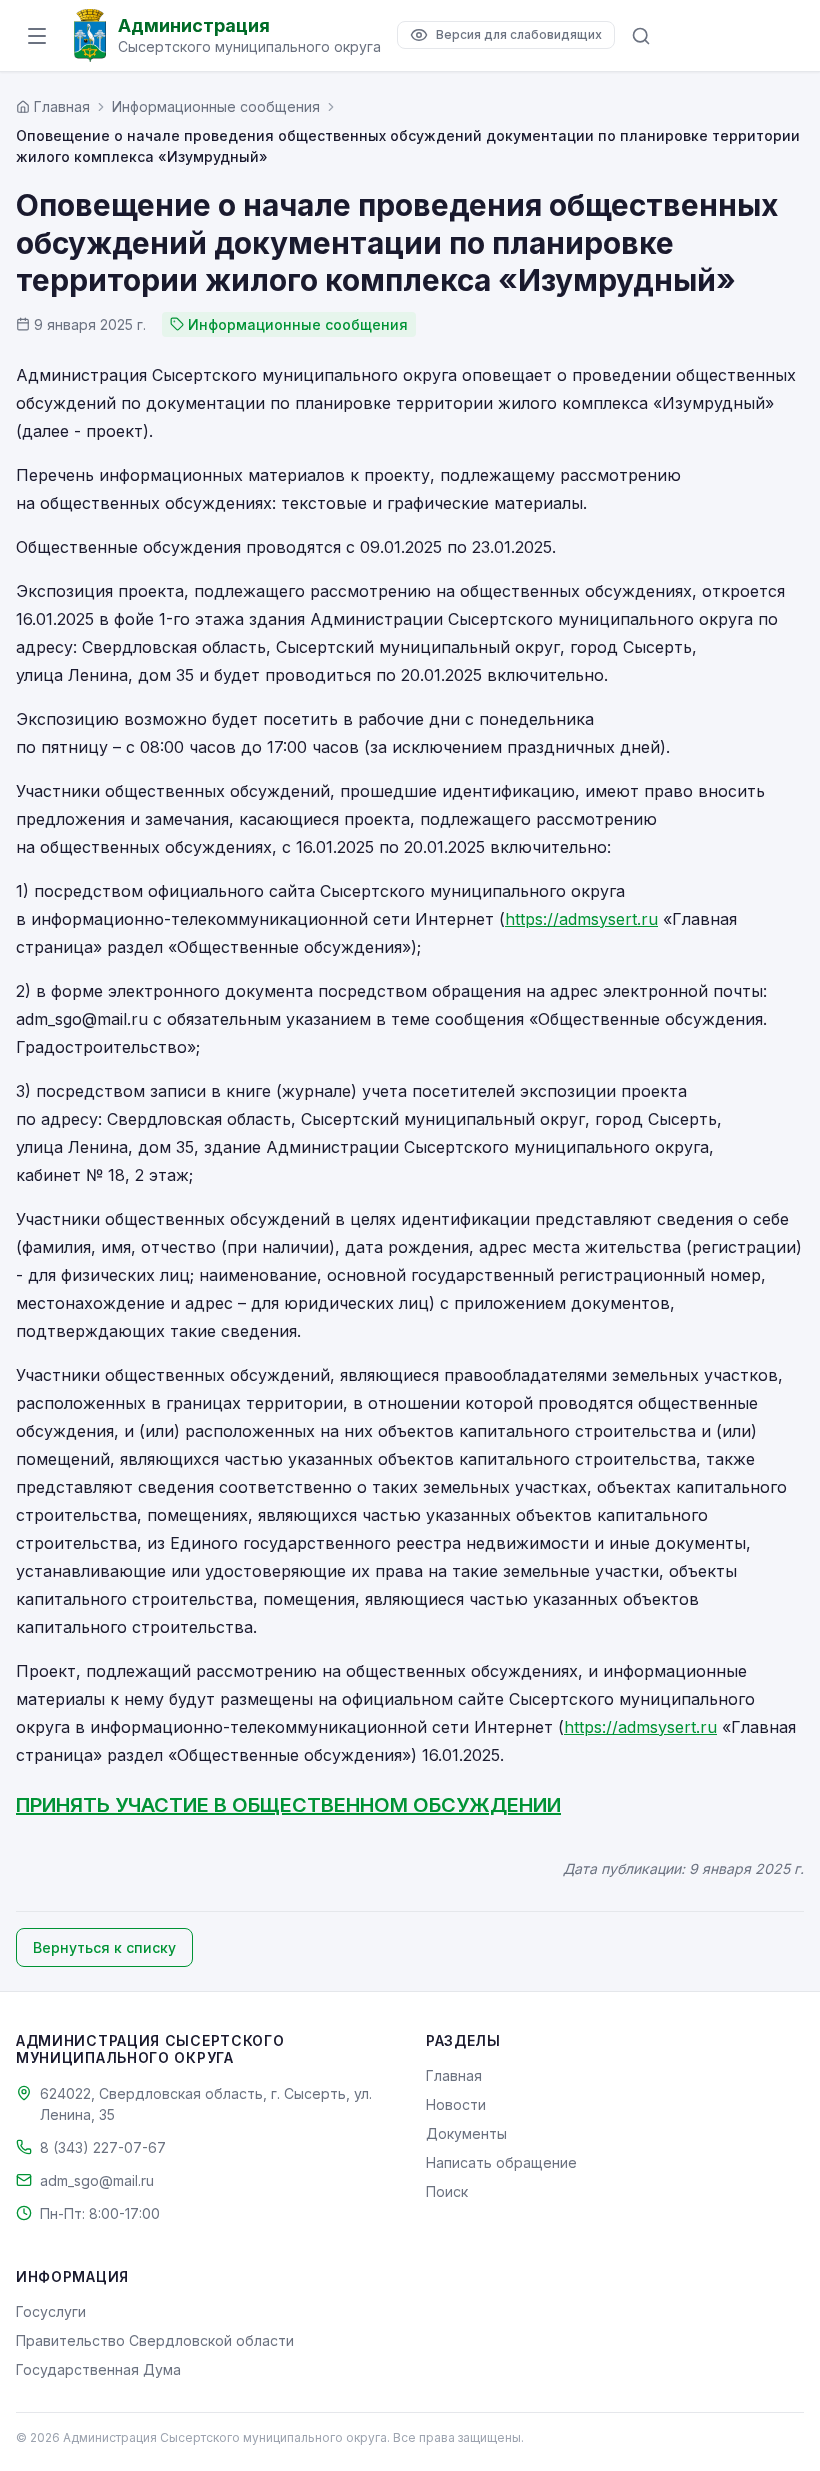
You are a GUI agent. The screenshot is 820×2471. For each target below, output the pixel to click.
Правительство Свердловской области (155, 2340)
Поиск (447, 2191)
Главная (454, 2075)
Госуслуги (51, 2311)
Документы (466, 2133)
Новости (456, 2104)
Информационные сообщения (216, 106)
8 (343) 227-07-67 (103, 2147)
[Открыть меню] (37, 36)
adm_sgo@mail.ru (97, 2180)
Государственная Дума (98, 2369)
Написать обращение (501, 2162)
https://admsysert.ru (581, 919)
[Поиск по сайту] (641, 36)
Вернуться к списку (104, 1947)
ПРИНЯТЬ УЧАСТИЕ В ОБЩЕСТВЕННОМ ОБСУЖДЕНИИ (288, 1805)
